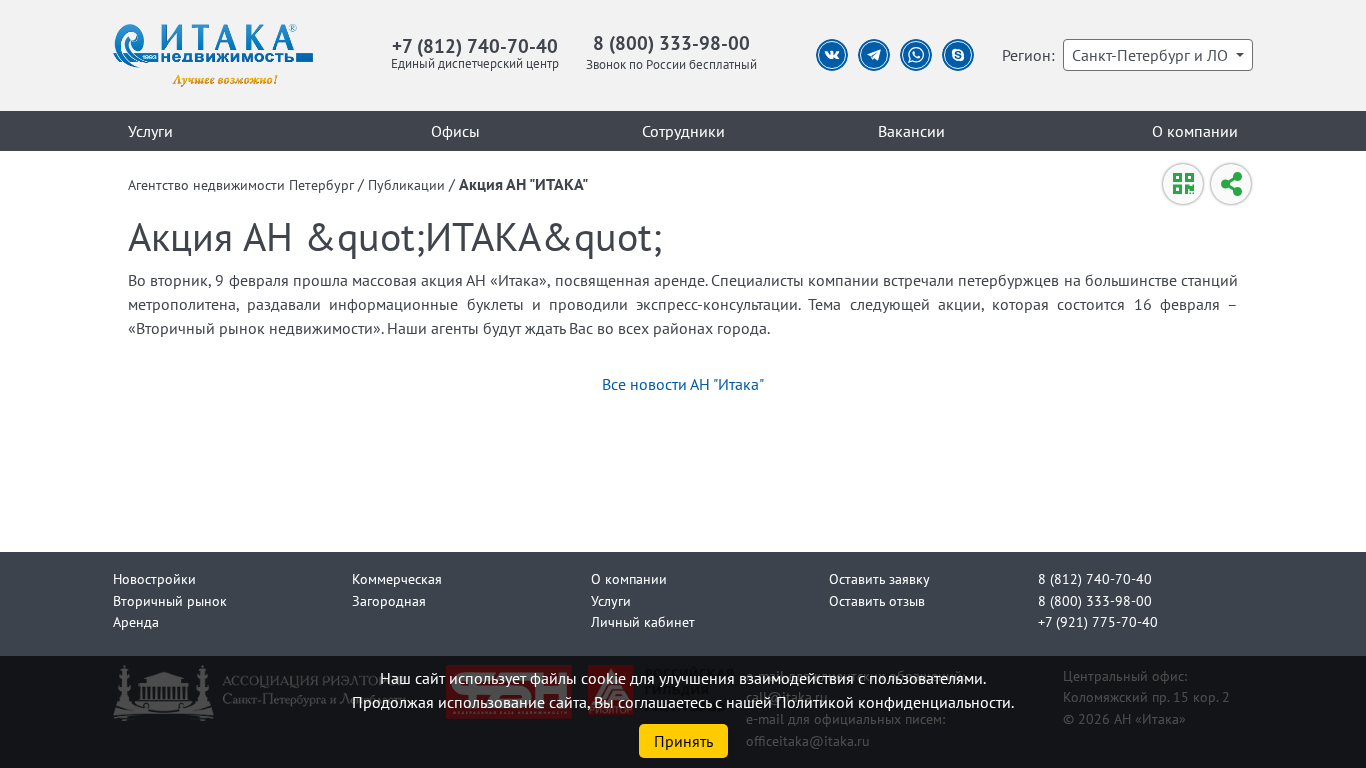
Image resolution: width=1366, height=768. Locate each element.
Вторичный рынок (170, 600)
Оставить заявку (879, 578)
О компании (1195, 131)
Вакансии (911, 131)
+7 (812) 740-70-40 (475, 45)
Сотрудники (683, 131)
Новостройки (154, 578)
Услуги (150, 131)
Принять (683, 741)
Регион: (1028, 55)
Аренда (136, 621)
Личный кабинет (643, 621)
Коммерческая (397, 578)
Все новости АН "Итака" (683, 384)
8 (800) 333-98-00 (671, 42)
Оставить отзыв (877, 600)
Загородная (389, 600)
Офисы (455, 131)
